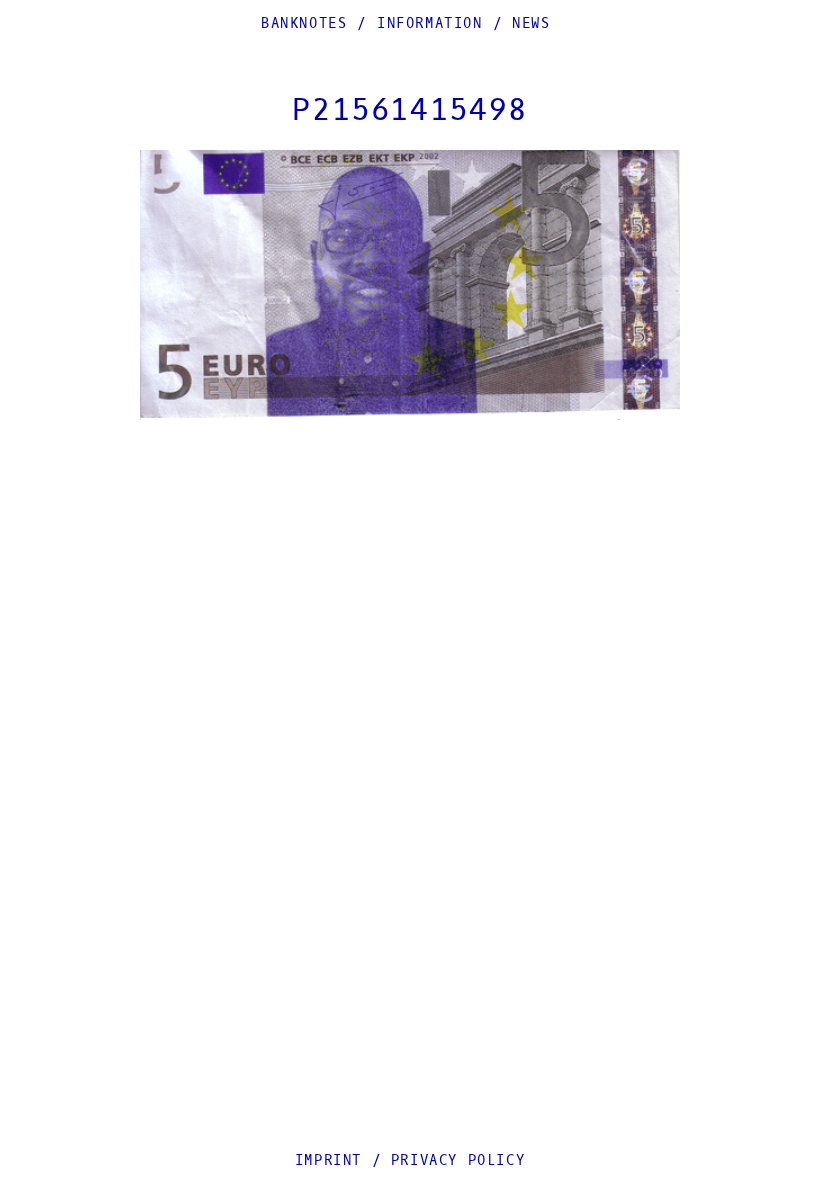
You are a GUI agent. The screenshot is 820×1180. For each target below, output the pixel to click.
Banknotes (304, 23)
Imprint (328, 1160)
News (531, 23)
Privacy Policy (458, 1160)
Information (430, 23)
